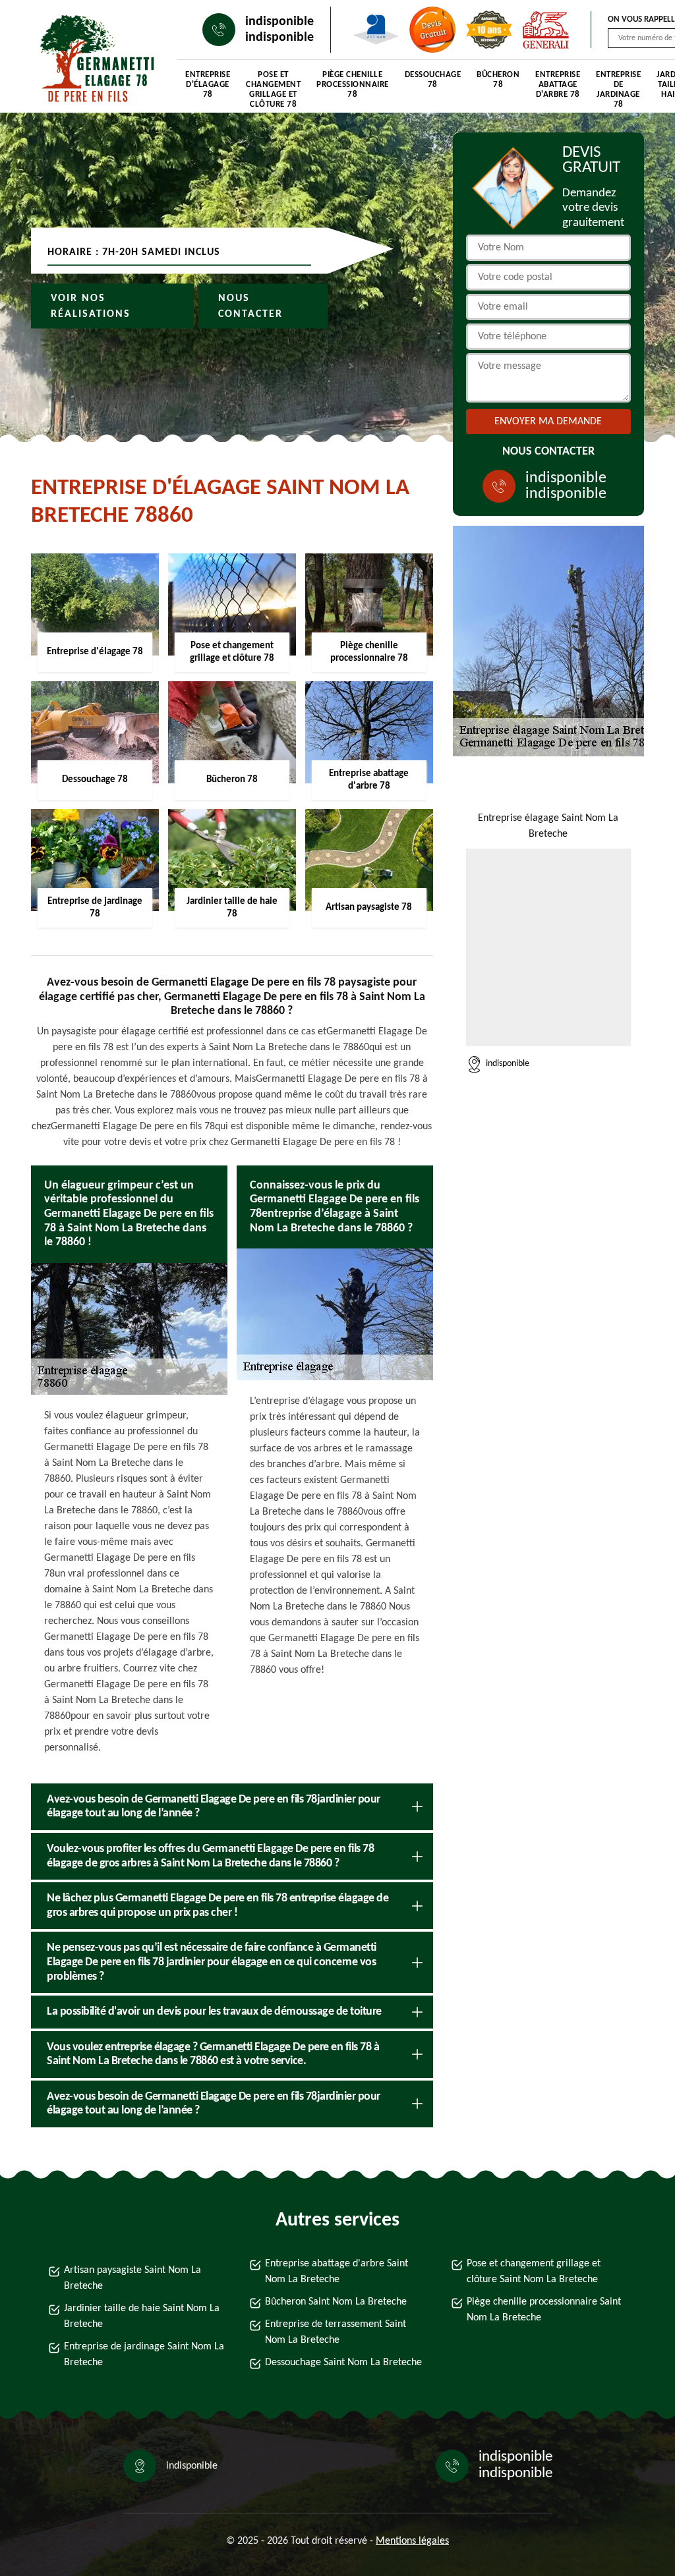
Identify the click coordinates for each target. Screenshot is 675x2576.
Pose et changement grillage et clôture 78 (273, 87)
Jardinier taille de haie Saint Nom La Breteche (142, 2316)
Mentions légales (412, 2541)
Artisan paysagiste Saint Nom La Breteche (132, 2278)
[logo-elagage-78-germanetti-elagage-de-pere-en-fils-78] (91, 60)
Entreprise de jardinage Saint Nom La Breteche (144, 2355)
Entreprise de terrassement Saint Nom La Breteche (336, 2332)
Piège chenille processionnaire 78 (353, 85)
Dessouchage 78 (433, 80)
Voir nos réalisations (91, 306)
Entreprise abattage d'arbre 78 (558, 85)
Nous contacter (250, 306)
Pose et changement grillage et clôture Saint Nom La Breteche (534, 2272)
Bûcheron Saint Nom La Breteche (336, 2302)
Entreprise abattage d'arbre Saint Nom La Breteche (337, 2272)
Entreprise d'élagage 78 (208, 85)
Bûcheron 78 (498, 80)
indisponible (279, 22)
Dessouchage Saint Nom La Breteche (343, 2363)
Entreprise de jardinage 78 (618, 87)
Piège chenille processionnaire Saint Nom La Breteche (544, 2310)
